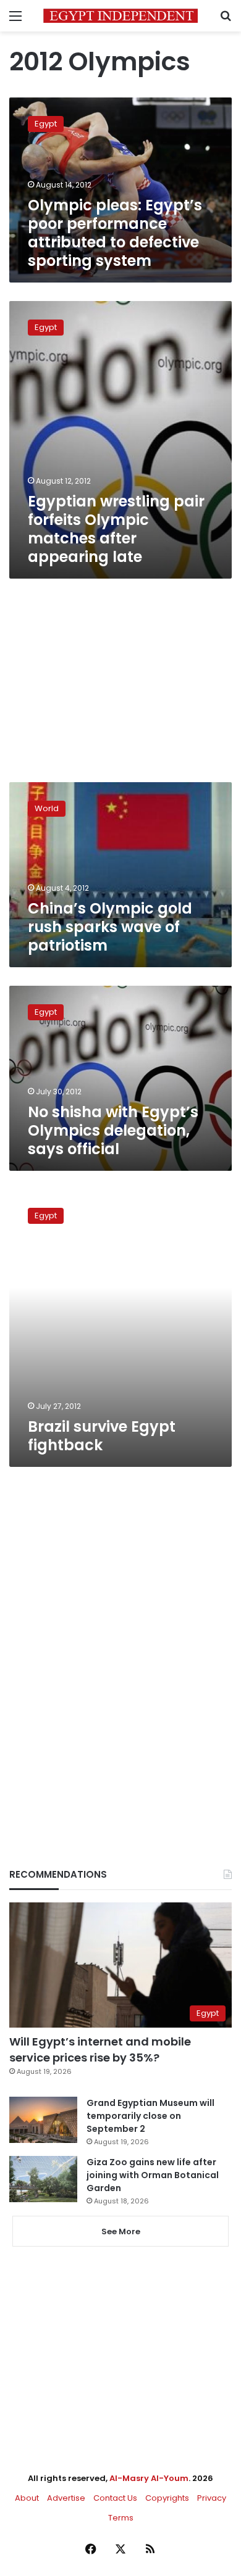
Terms (121, 2518)
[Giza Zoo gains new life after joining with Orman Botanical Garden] (43, 2179)
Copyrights (167, 2498)
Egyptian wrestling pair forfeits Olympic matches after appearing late (116, 529)
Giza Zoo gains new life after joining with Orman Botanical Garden (153, 2175)
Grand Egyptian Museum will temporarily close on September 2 (150, 2116)
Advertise (66, 2498)
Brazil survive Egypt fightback (102, 1436)
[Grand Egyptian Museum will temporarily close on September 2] (43, 2120)
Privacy (212, 2498)
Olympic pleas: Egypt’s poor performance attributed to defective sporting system (115, 233)
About (27, 2498)
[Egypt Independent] (120, 16)
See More (121, 2231)
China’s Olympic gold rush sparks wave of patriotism (110, 927)
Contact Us (115, 2498)
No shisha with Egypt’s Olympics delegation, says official (113, 1130)
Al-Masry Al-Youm (149, 2478)
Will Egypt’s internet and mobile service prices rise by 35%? (100, 2049)
